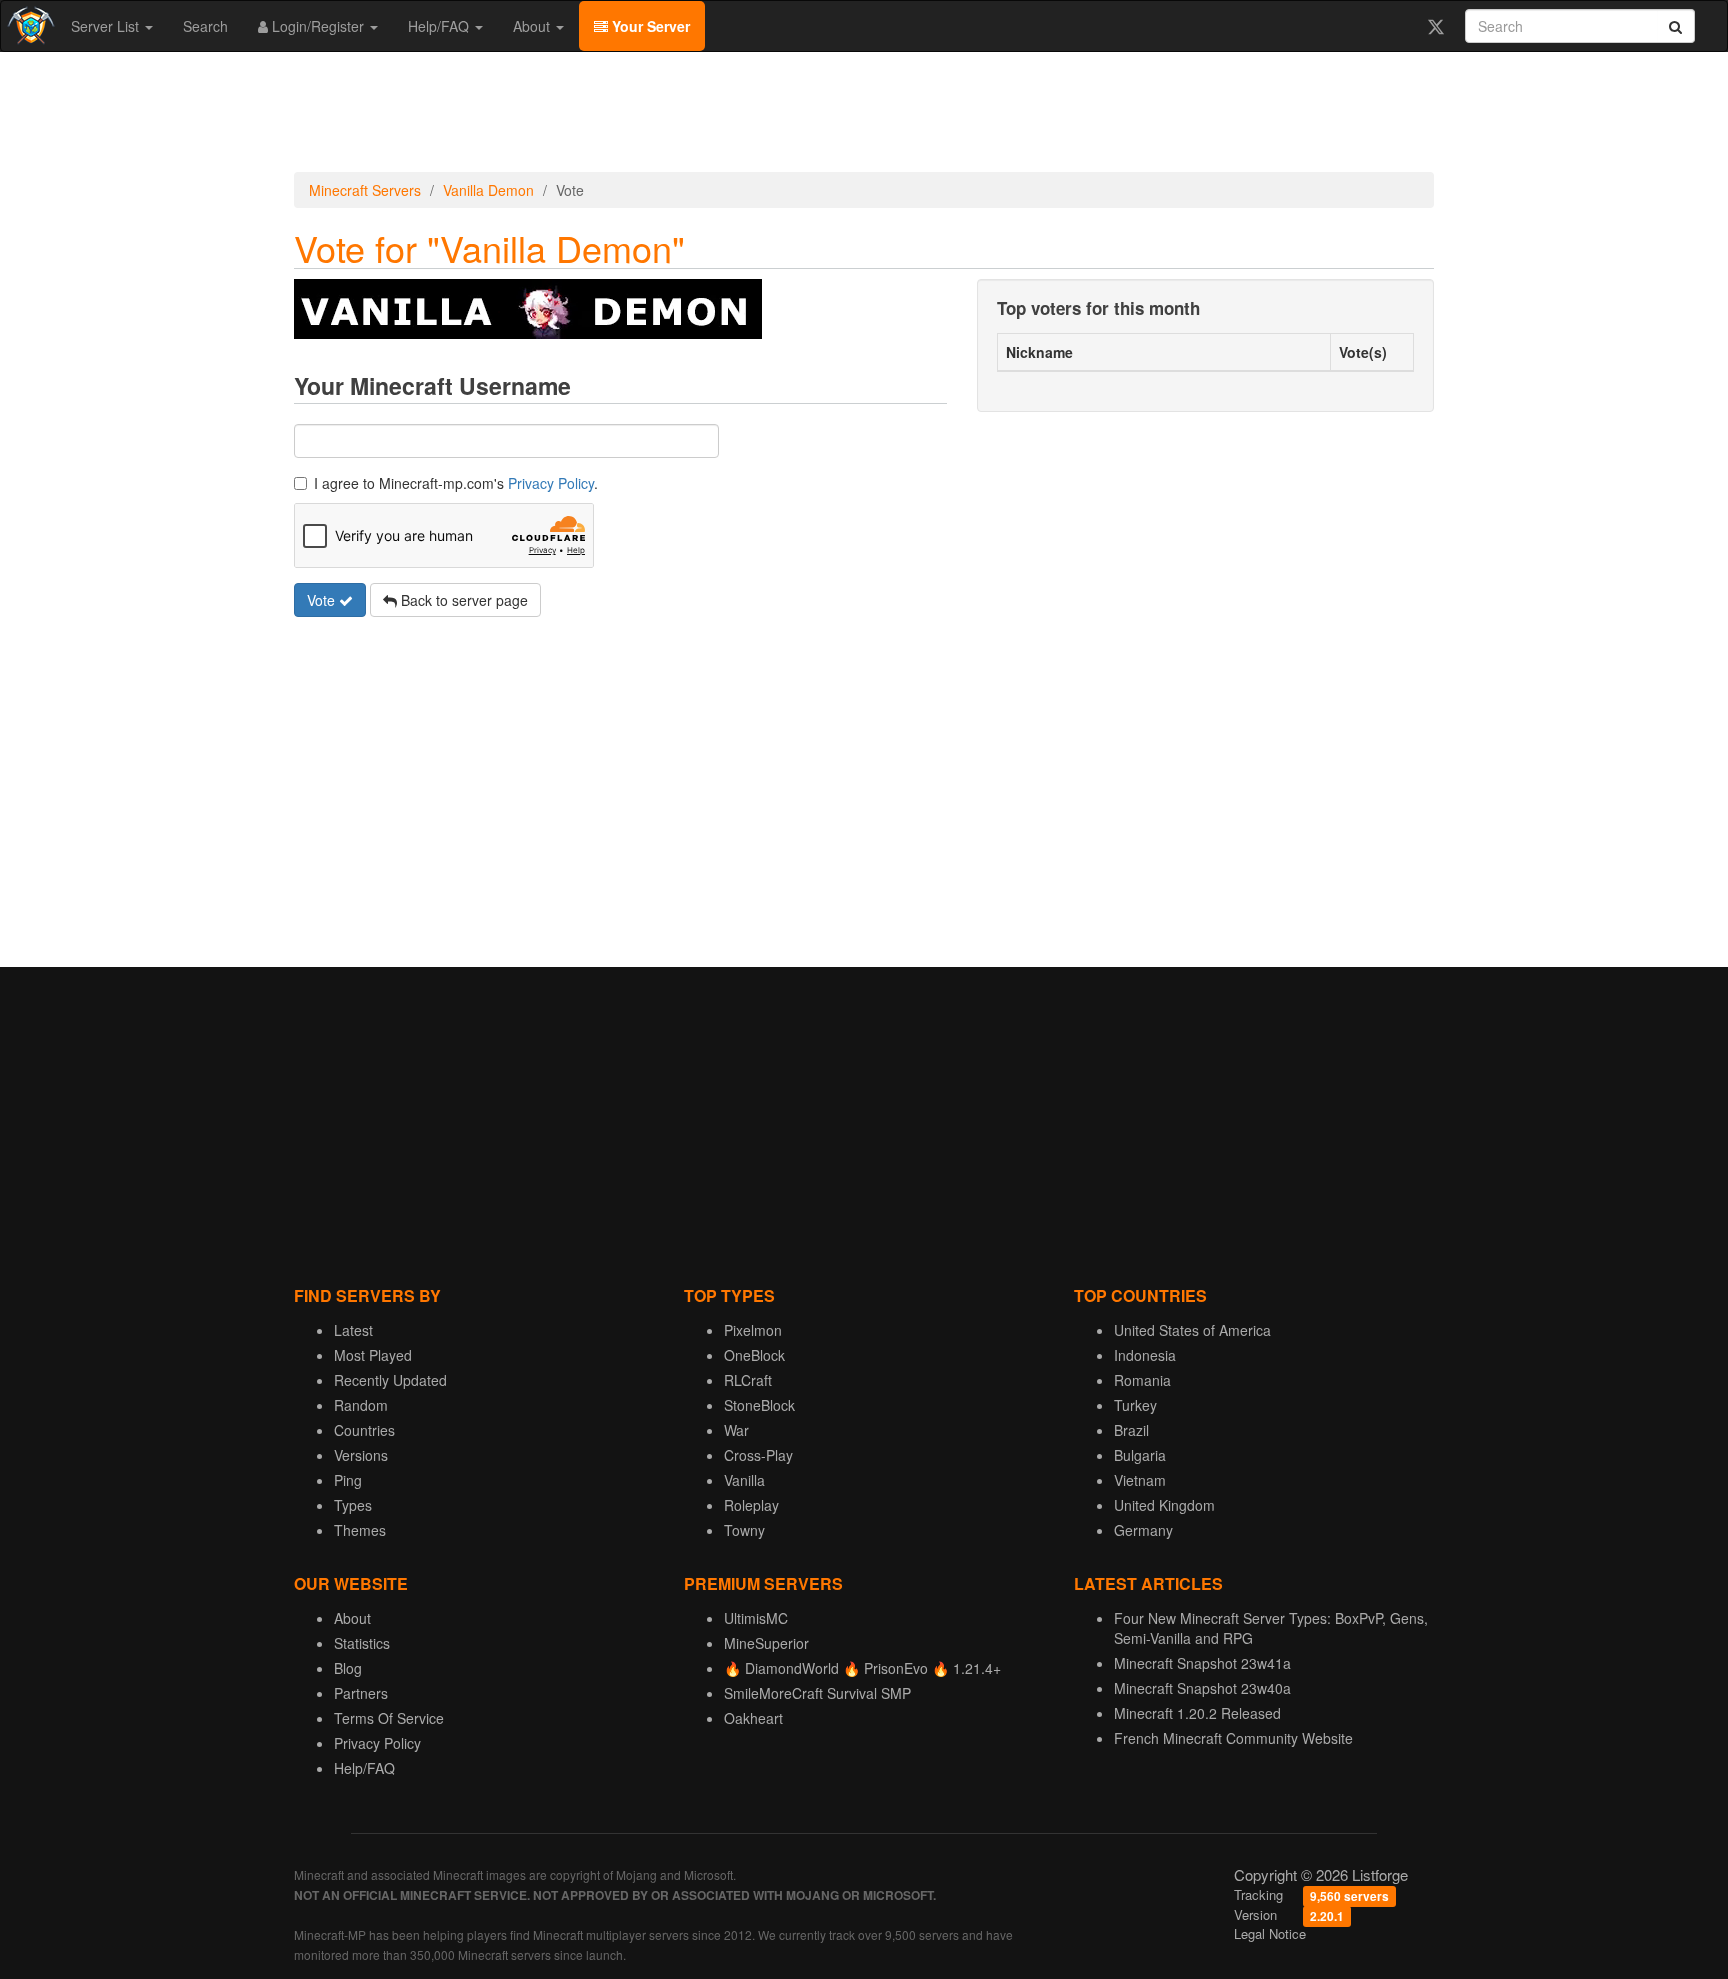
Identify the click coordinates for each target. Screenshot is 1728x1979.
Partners (361, 1693)
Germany (1143, 1530)
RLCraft (748, 1380)
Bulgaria (1140, 1455)
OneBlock (754, 1355)
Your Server (649, 26)
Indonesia (1145, 1355)
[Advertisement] (864, 112)
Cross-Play (758, 1455)
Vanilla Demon (488, 190)
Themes (360, 1530)
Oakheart (753, 1718)
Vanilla (744, 1480)
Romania (1142, 1380)
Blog (348, 1668)
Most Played (373, 1355)
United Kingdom (1164, 1505)
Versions (361, 1455)
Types (353, 1505)
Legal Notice (1270, 1933)
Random (361, 1405)
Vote (323, 600)
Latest (353, 1330)
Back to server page (462, 600)
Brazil (1131, 1430)
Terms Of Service (389, 1718)
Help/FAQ (440, 26)
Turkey (1135, 1405)
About (533, 26)
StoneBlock (759, 1405)
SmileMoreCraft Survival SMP (817, 1693)
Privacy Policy (551, 483)
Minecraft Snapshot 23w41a (1202, 1663)
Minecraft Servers (365, 190)
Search (205, 26)
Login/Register (318, 26)
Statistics (362, 1643)
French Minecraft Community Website (1233, 1738)
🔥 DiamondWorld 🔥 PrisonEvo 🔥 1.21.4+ (862, 1668)
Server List (107, 26)
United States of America (1192, 1330)
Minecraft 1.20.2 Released (1197, 1713)
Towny (744, 1530)
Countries (364, 1430)
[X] (1435, 26)
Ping (348, 1480)
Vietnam (1140, 1480)
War (736, 1430)
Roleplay (751, 1505)
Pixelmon (753, 1330)
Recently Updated (390, 1380)
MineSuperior (766, 1643)
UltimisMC (756, 1618)
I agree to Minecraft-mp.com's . (456, 483)
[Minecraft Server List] (28, 26)
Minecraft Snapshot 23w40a (1202, 1688)
